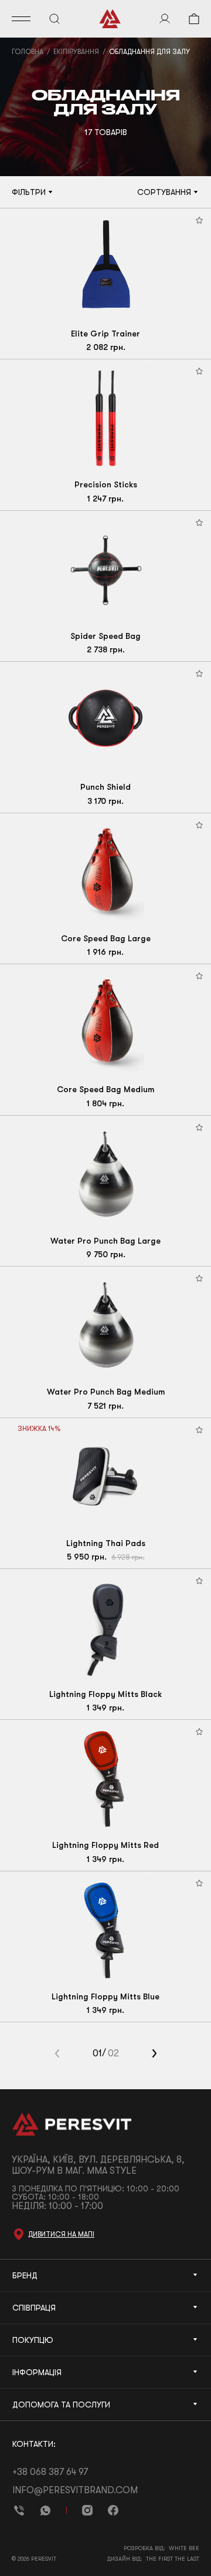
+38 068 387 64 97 (50, 2472)
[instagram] (87, 2510)
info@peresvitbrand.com (75, 2490)
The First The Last (173, 2559)
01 (97, 2053)
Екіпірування (76, 52)
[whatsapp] (45, 2510)
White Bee (184, 2548)
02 (113, 2053)
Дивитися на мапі (61, 2234)
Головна (28, 52)
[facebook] (113, 2510)
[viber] (19, 2510)
